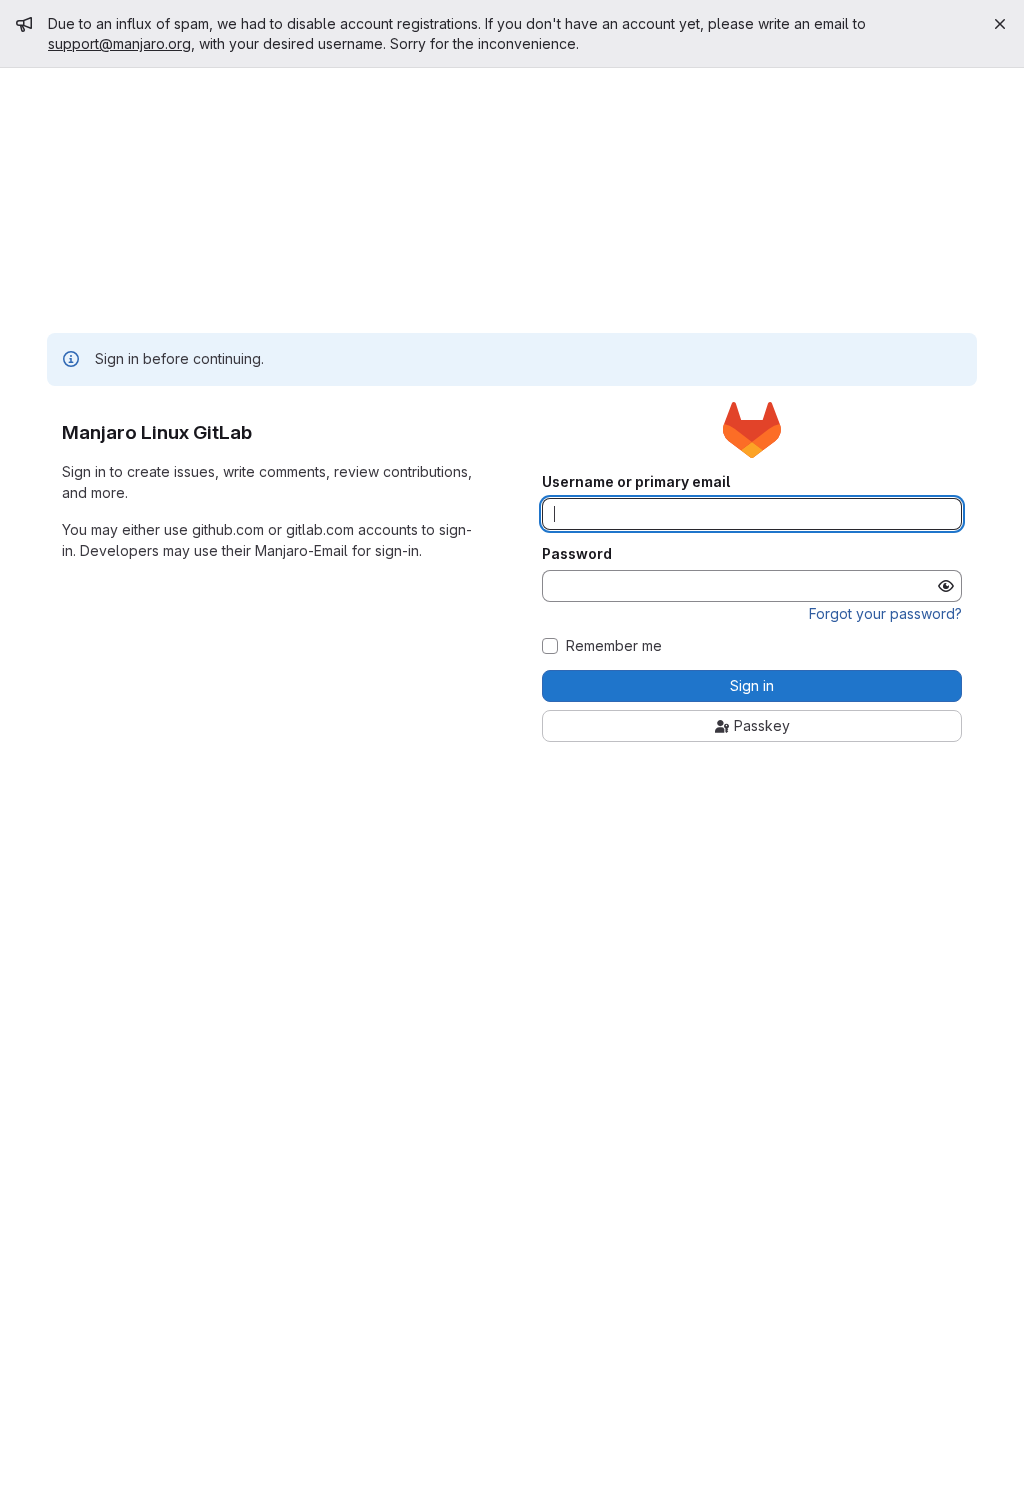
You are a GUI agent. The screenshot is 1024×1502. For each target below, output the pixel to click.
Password (577, 554)
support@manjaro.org (119, 43)
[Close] (1000, 24)
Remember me (614, 646)
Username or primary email (636, 482)
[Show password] (946, 586)
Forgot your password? (885, 613)
